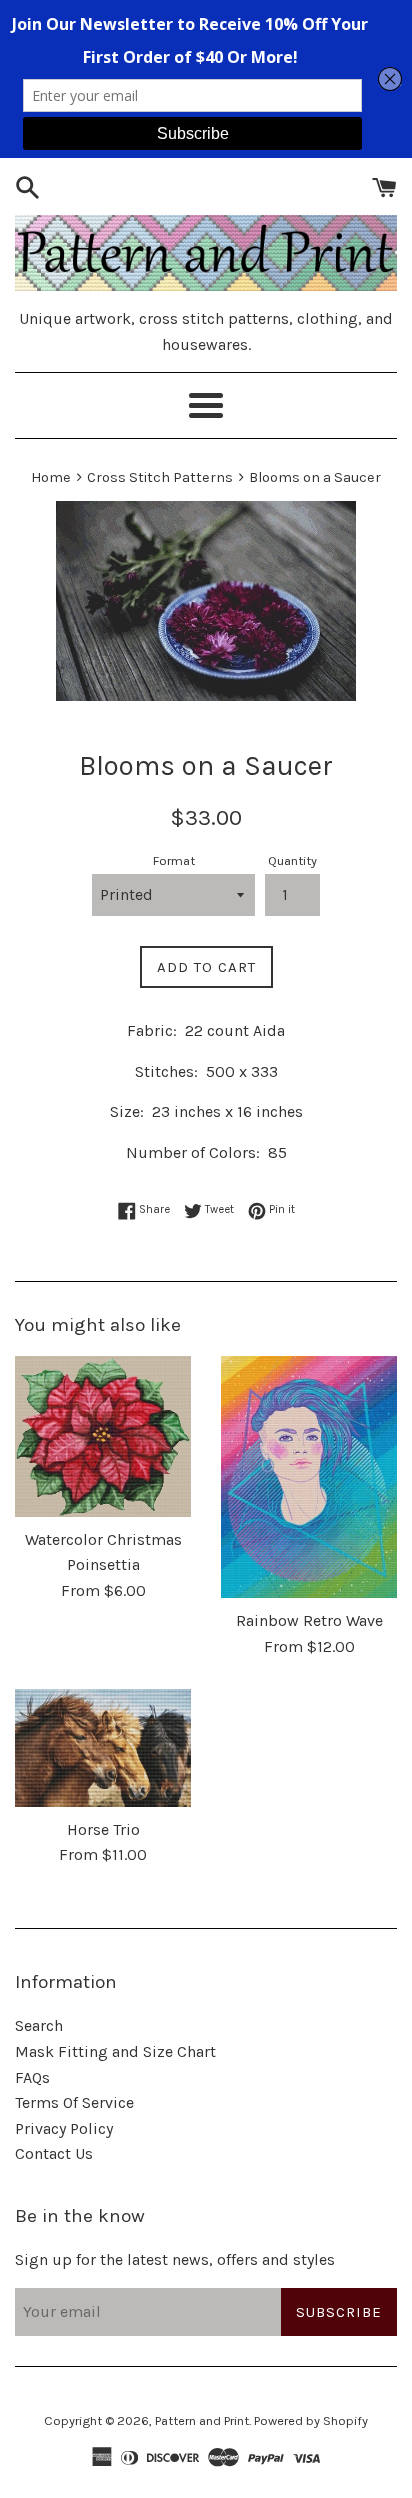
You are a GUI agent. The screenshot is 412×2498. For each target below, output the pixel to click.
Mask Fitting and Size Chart (115, 2051)
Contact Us (54, 2153)
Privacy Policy (64, 2128)
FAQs (32, 2077)
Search (39, 2025)
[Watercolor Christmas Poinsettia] (103, 1436)
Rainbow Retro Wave (309, 1620)
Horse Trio (103, 1829)
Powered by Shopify (311, 2420)
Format (174, 860)
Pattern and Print (202, 2420)
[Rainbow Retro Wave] (309, 1477)
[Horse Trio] (103, 1748)
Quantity (292, 860)
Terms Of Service (74, 2102)
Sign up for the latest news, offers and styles (175, 2259)
